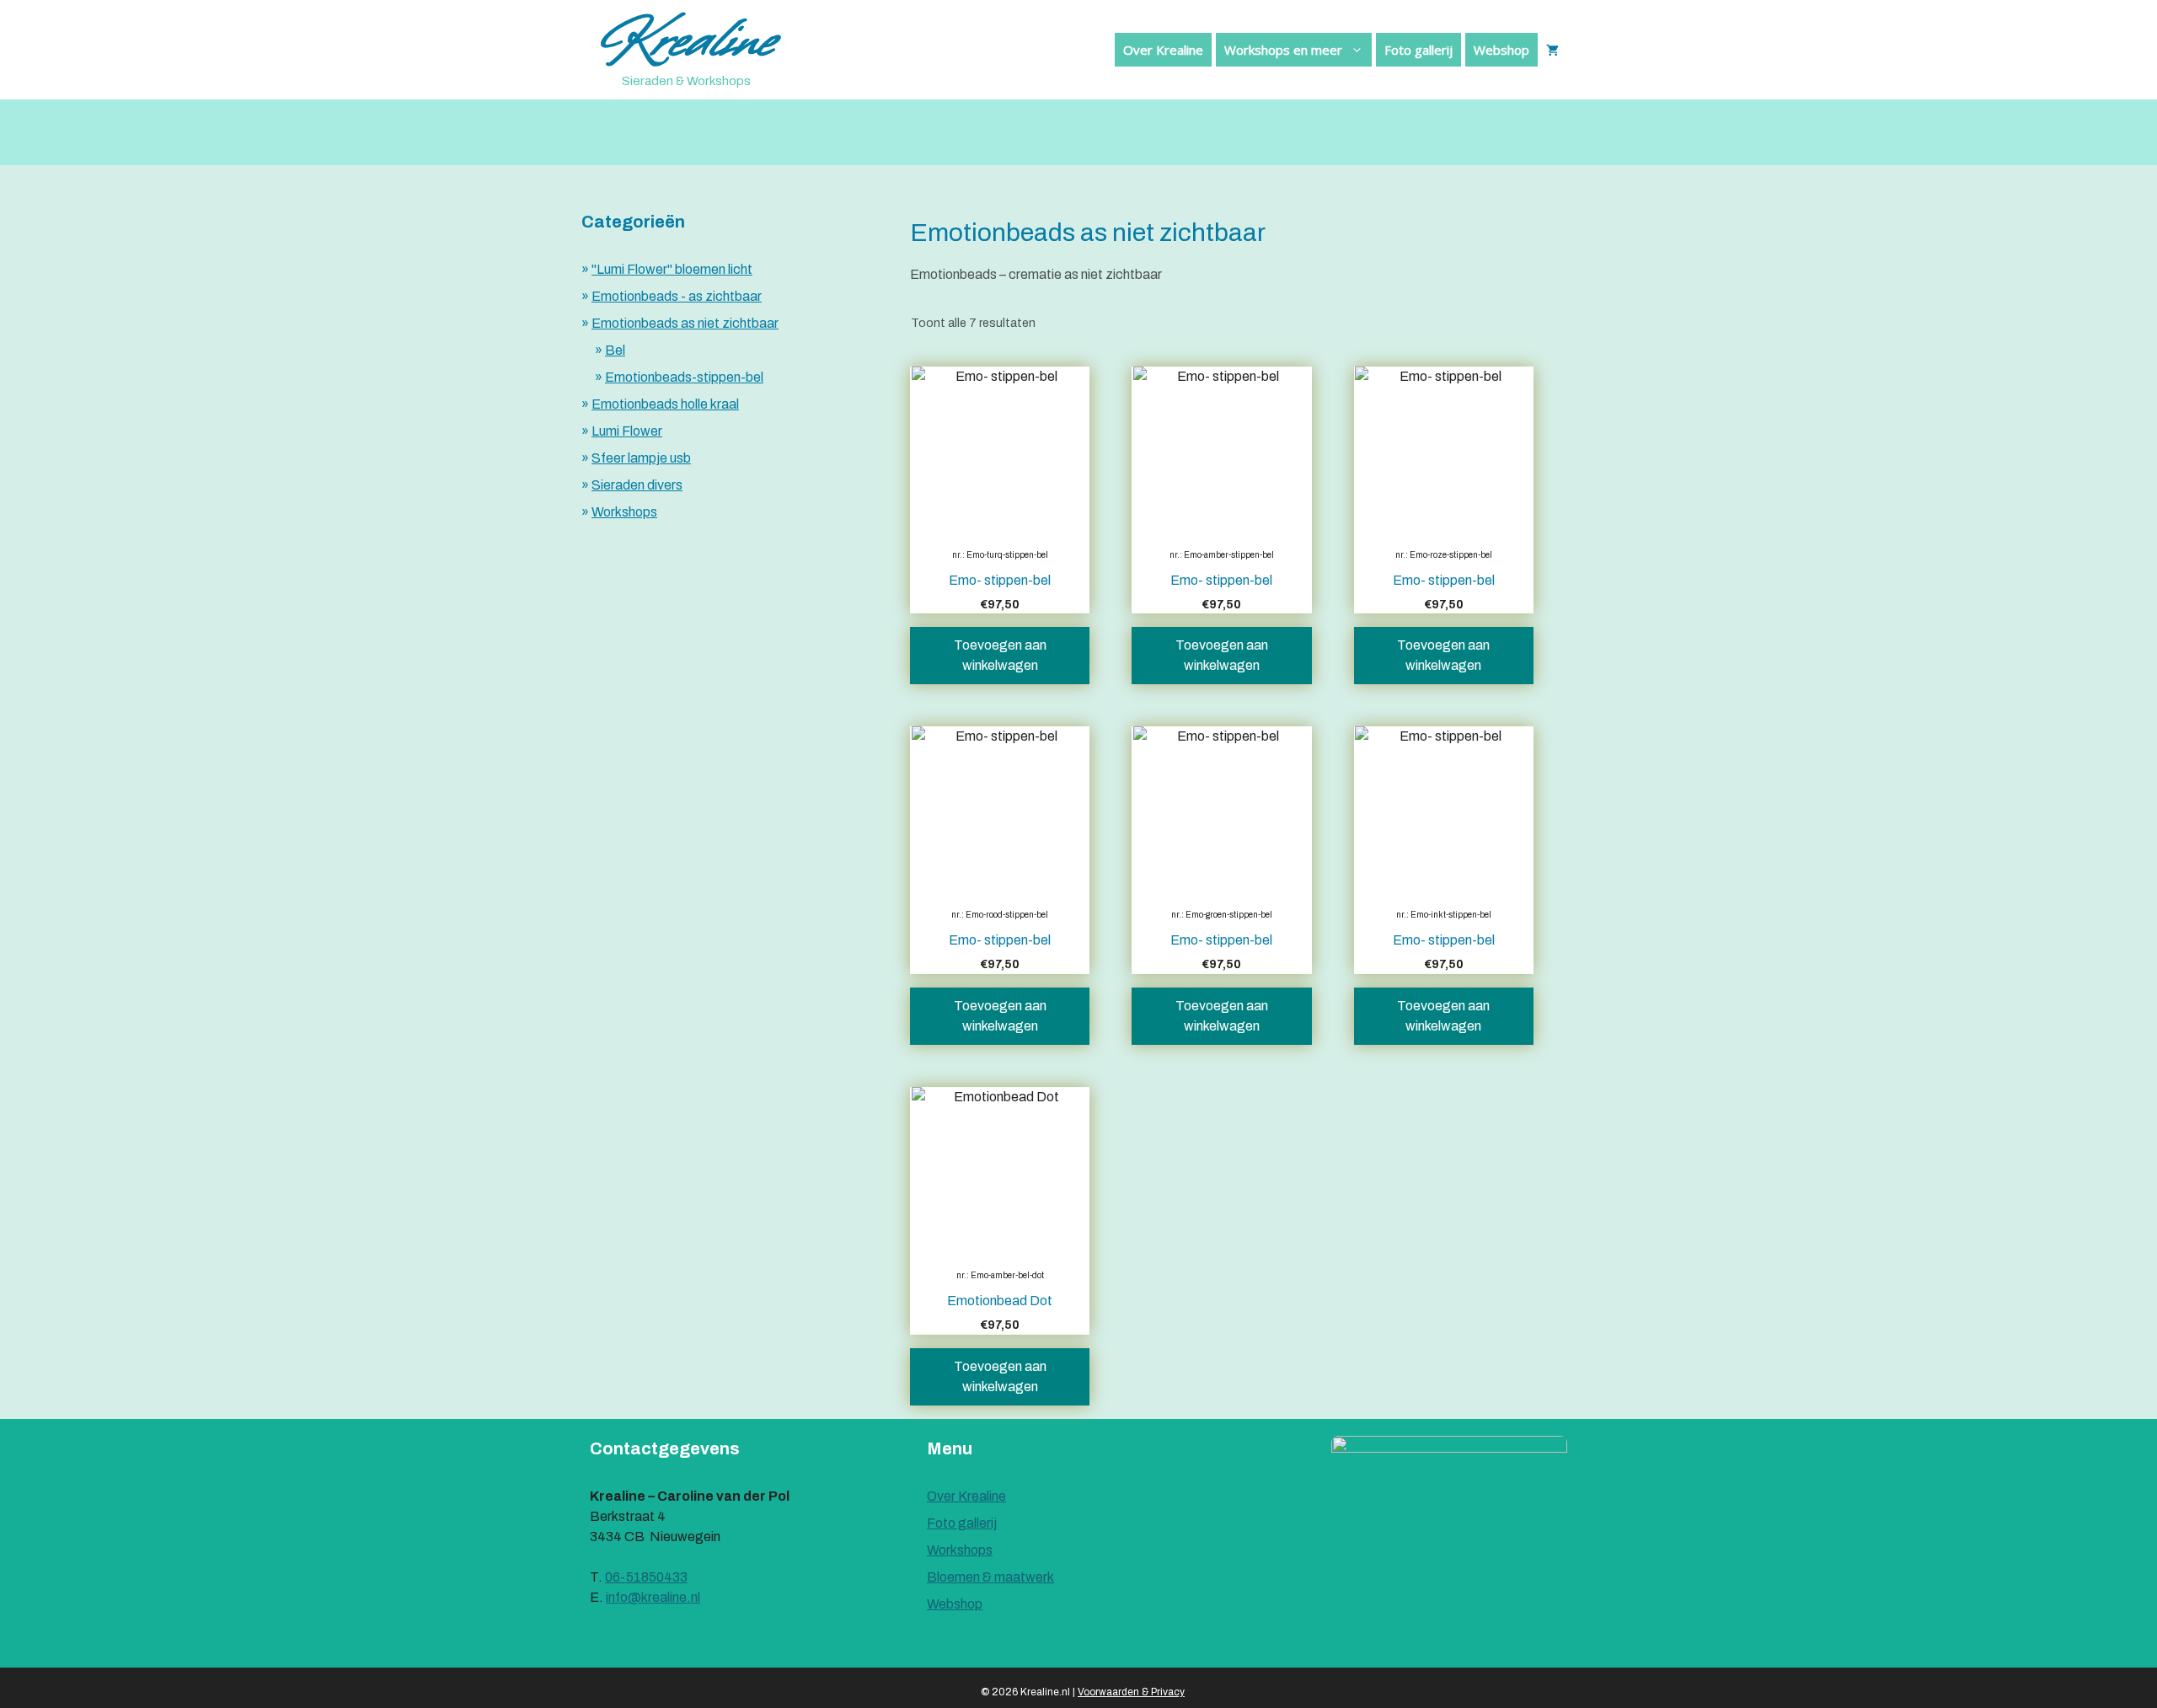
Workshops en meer (1283, 50)
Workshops (624, 512)
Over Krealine (1163, 50)
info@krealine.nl (653, 1597)
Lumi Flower (627, 431)
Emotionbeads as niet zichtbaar (685, 323)
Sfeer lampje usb (641, 458)
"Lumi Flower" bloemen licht (672, 269)
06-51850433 (646, 1577)
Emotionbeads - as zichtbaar (677, 296)
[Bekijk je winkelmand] (1552, 50)
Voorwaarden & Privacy (1131, 1692)
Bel (615, 350)
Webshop (1501, 50)
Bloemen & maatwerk (990, 1577)
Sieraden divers (637, 485)
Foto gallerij (1418, 50)
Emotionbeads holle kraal (665, 404)
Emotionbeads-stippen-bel (684, 377)
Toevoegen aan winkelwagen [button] (1000, 655)
